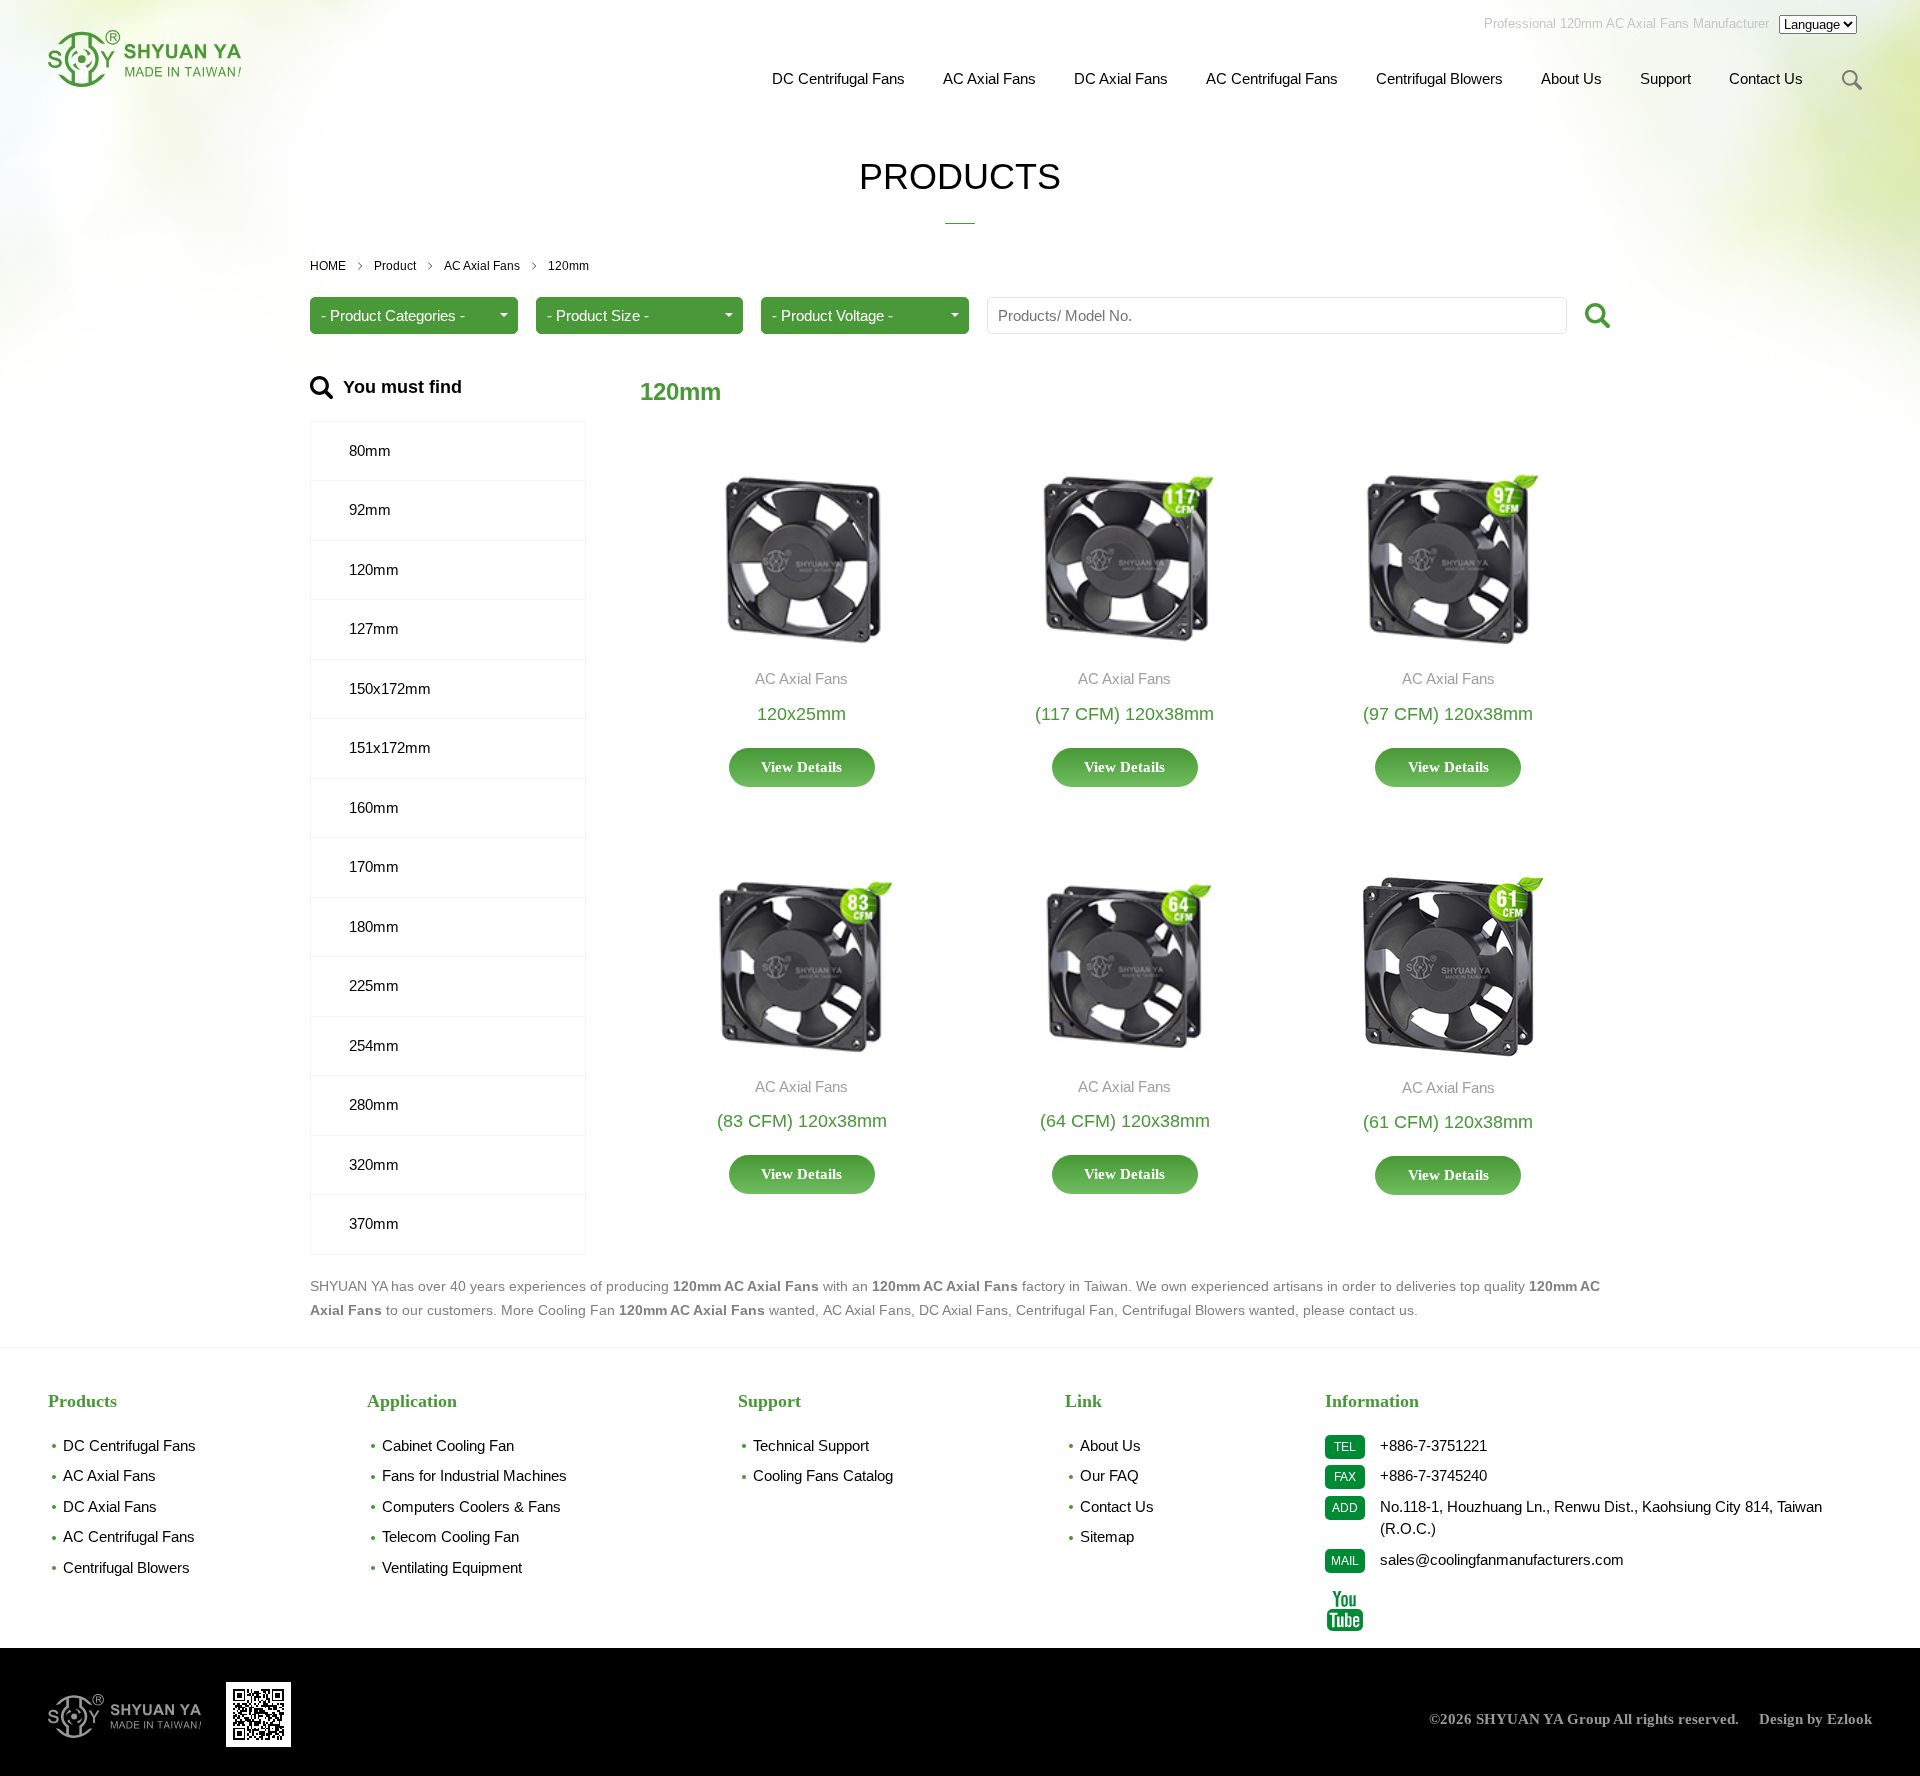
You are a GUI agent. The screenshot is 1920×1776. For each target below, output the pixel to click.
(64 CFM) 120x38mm (1125, 1121)
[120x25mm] (802, 559)
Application (412, 1401)
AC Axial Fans (989, 78)
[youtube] (1345, 1611)
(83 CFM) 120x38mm (802, 1121)
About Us (1571, 78)
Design (1781, 1719)
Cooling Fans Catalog (823, 1475)
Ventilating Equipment (452, 1567)
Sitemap (1107, 1536)
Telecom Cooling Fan (450, 1536)
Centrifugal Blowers (1439, 78)
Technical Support (811, 1445)
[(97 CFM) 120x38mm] (1448, 559)
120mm (568, 266)
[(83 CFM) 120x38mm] (802, 966)
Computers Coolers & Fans (471, 1506)
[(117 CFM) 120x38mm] (1125, 559)
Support (1665, 78)
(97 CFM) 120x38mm (1448, 714)
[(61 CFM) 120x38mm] (1448, 967)
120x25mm (801, 714)
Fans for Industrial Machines (474, 1475)
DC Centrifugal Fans (838, 78)
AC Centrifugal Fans (1272, 78)
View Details (801, 767)
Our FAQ (1109, 1475)
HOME (328, 266)
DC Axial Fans (1121, 78)
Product (395, 266)
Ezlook (1849, 1719)
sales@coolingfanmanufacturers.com (1502, 1559)
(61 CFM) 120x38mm (1448, 1122)
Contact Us (1766, 78)
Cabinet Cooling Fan (448, 1445)
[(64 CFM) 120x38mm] (1125, 966)
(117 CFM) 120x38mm (1124, 714)
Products (82, 1401)
